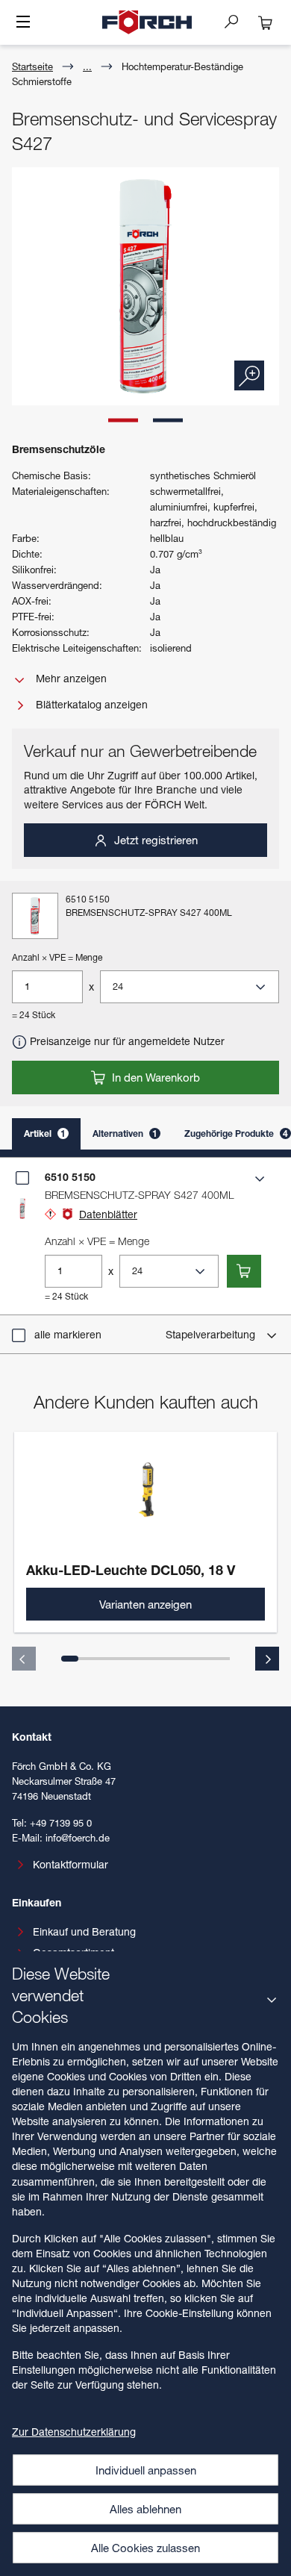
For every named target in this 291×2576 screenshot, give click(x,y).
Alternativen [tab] (125, 1133)
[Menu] (23, 23)
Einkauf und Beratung (84, 1931)
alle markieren (68, 1334)
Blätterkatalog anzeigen (90, 704)
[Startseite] (147, 22)
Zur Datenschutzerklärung (74, 2432)
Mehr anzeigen (70, 678)
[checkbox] (22, 1178)
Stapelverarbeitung (212, 1334)
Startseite (32, 66)
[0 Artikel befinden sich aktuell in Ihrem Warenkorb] (266, 22)
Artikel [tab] (45, 1133)
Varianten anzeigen (145, 1604)
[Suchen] (237, 21)
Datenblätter (108, 1214)
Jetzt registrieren (154, 840)
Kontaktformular (71, 1864)
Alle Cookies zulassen (145, 2548)
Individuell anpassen (146, 2470)
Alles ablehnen (145, 2509)
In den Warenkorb (154, 1077)
